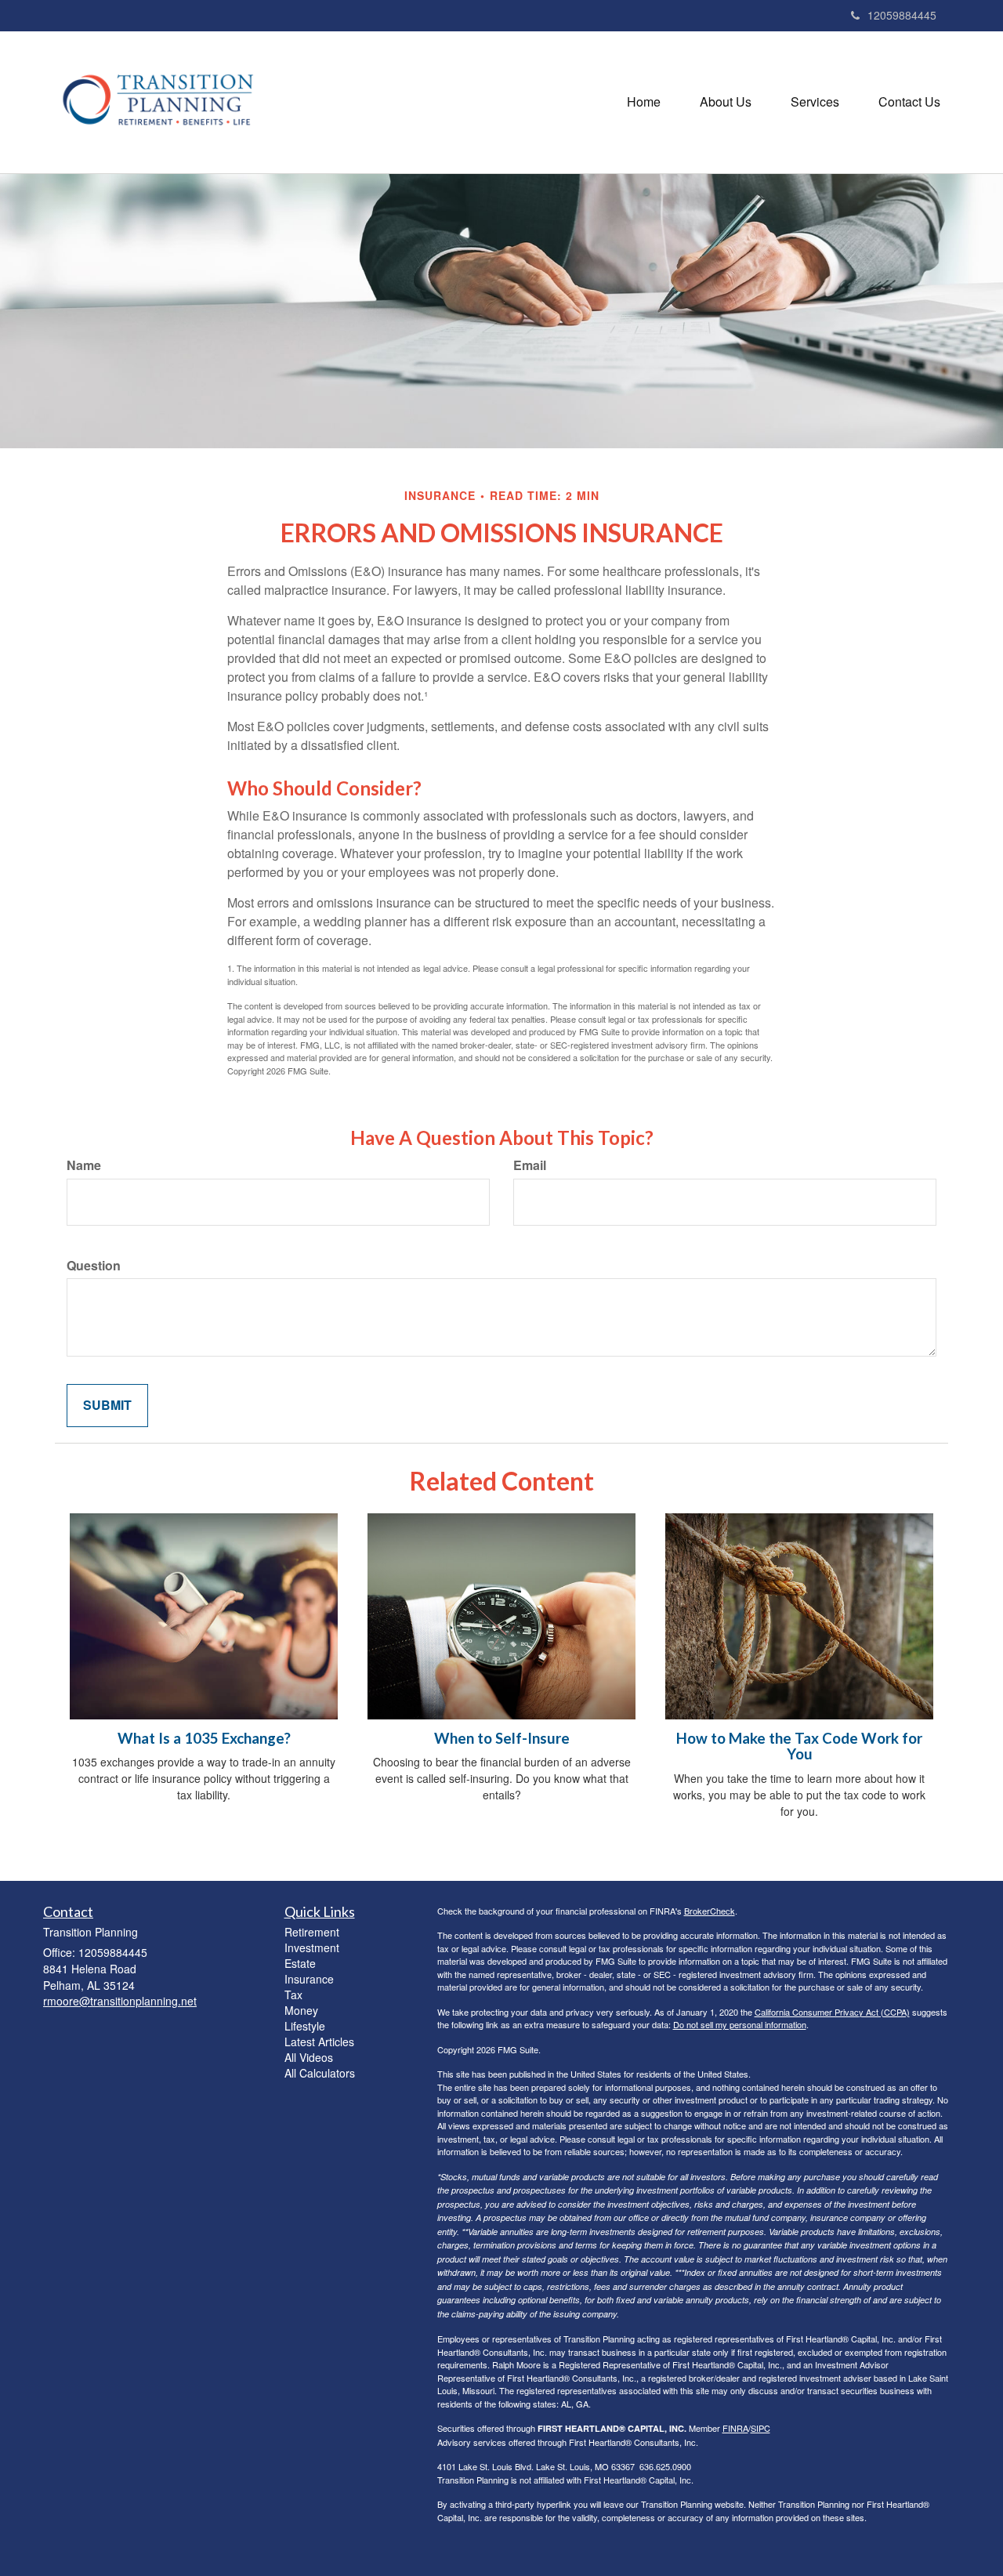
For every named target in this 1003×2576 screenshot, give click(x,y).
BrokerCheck (710, 1911)
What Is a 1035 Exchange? (204, 1738)
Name (84, 1165)
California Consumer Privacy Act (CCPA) (832, 2012)
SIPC (760, 2428)
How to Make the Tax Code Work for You (799, 1746)
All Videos (309, 2057)
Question (94, 1266)
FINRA (735, 2428)
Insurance (309, 1979)
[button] (726, 102)
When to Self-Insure (502, 1738)
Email (530, 1165)
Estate (300, 1963)
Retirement (312, 1932)
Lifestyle (305, 2026)
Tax (293, 1994)
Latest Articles (319, 2042)
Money (301, 2010)
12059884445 (902, 15)
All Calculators (320, 2073)
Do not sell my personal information (740, 2024)
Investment (312, 1947)
